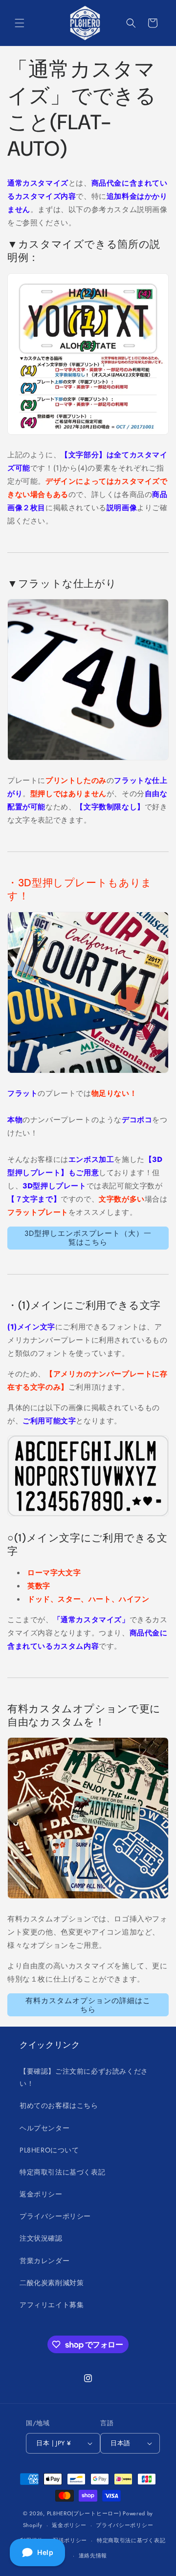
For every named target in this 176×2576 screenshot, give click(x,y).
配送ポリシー (70, 2540)
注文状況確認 (41, 2238)
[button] (20, 23)
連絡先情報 (93, 2555)
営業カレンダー (44, 2261)
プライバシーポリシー (55, 2216)
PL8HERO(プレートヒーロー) (84, 2513)
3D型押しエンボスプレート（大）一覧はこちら (88, 1238)
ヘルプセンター (44, 2128)
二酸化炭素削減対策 (52, 2283)
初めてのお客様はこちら (59, 2105)
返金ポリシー (41, 2194)
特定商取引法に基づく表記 (62, 2172)
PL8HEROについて (49, 2150)
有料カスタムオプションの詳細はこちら (88, 2005)
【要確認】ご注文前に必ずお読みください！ (84, 2077)
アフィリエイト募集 (52, 2305)
